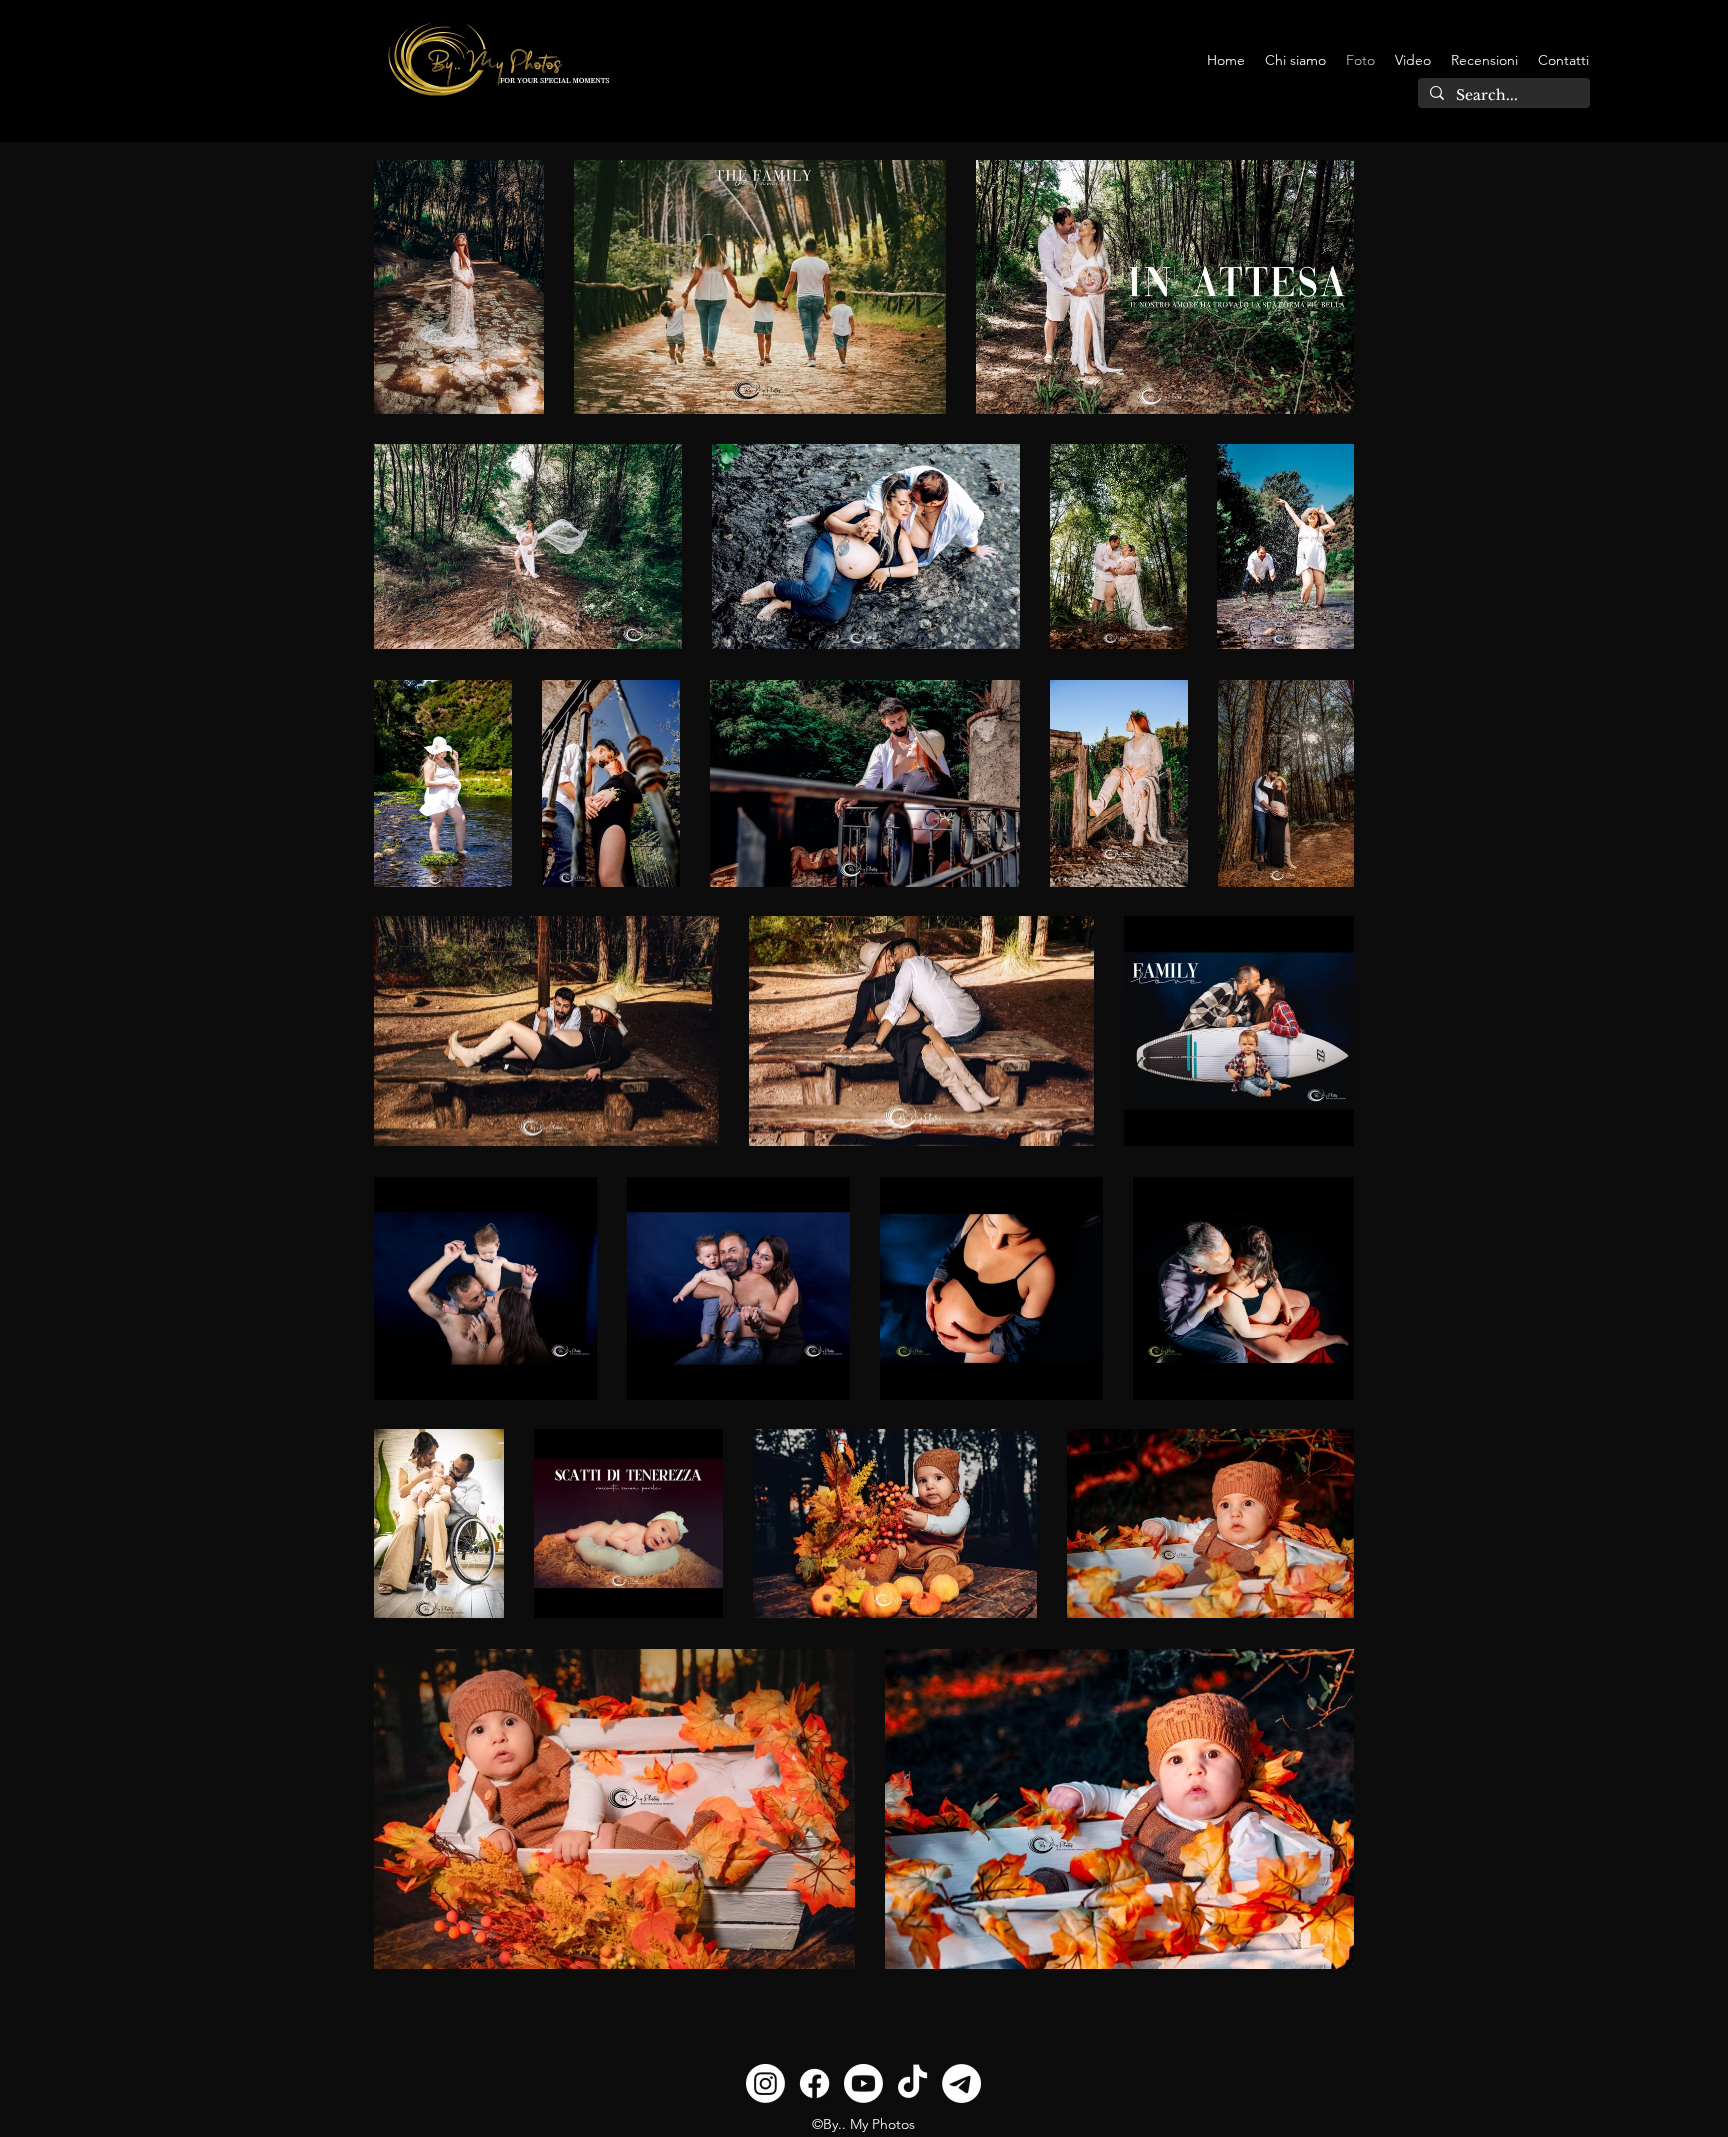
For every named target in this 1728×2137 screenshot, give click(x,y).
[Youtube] (863, 2083)
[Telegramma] (961, 2083)
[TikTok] (912, 2083)
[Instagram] (765, 2083)
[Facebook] (814, 2083)
